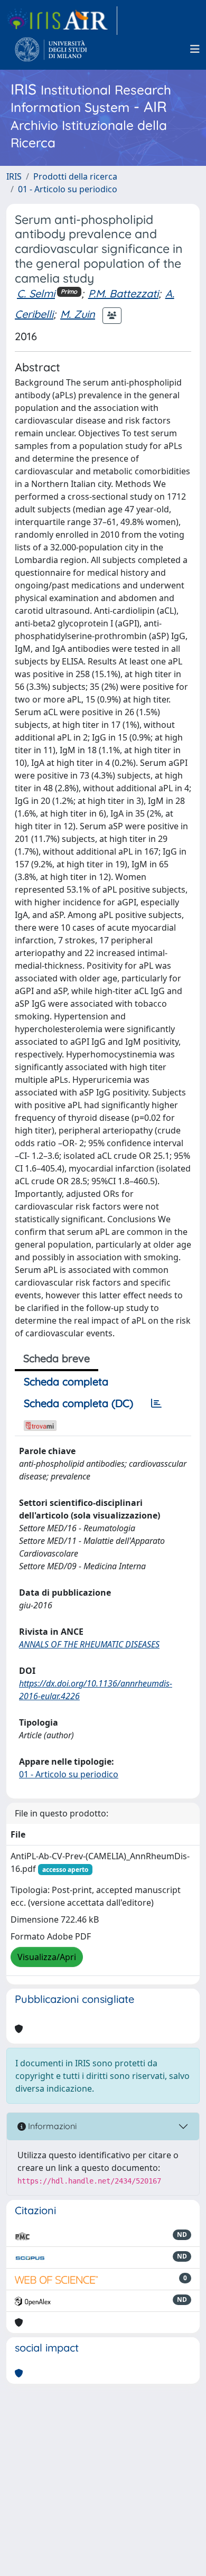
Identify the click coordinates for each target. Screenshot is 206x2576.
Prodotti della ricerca (75, 176)
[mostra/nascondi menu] (195, 49)
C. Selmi (36, 293)
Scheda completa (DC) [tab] (78, 1403)
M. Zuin (78, 314)
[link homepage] (62, 21)
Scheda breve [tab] (57, 1358)
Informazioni (51, 2126)
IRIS (14, 176)
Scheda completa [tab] (66, 1381)
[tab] (156, 1403)
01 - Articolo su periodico (68, 189)
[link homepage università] (51, 49)
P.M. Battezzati (123, 293)
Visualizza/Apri (47, 1957)
